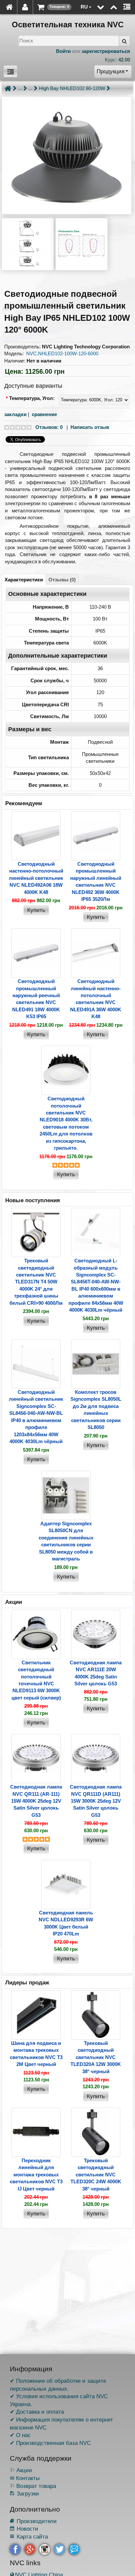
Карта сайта (29, 2537)
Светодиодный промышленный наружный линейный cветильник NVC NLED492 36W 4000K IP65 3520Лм (96, 881)
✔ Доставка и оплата (37, 2412)
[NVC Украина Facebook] (15, 2549)
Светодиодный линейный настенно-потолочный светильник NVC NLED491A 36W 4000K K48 (96, 999)
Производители (33, 2521)
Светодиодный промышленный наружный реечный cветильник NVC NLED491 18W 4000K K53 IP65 (36, 999)
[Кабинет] (25, 7)
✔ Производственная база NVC (50, 2443)
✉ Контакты (25, 2478)
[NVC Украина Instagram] (45, 2549)
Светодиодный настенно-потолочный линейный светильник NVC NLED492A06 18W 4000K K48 (36, 878)
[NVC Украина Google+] (30, 2549)
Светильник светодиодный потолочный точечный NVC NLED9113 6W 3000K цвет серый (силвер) (36, 1680)
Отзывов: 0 (49, 427)
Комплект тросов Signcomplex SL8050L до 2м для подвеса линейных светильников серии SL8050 (96, 1410)
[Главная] (8, 88)
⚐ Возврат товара (33, 2486)
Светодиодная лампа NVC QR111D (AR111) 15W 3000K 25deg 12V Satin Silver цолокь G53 (96, 1801)
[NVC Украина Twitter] (59, 2549)
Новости (24, 2529)
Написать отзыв (90, 427)
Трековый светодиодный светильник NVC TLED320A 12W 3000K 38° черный (96, 2057)
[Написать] (74, 2549)
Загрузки (24, 2494)
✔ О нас (20, 2435)
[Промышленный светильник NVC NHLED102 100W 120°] (67, 155)
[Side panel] (127, 7)
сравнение (44, 414)
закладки (15, 414)
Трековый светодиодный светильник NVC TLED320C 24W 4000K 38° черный (96, 2175)
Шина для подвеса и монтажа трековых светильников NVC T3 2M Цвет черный (36, 2054)
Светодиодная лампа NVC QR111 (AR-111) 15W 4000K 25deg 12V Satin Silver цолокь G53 (36, 1801)
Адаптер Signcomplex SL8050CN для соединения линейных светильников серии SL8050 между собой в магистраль (66, 1541)
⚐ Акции (21, 2470)
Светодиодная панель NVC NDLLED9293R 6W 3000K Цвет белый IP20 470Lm (66, 1923)
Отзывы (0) (62, 580)
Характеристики (24, 580)
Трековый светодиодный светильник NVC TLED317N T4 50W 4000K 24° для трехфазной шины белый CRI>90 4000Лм (36, 1282)
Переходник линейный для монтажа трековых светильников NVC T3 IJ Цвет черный (36, 2175)
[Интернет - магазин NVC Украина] (9, 7)
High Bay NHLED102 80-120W (72, 88)
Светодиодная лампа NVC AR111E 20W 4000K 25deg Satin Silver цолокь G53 (96, 1673)
